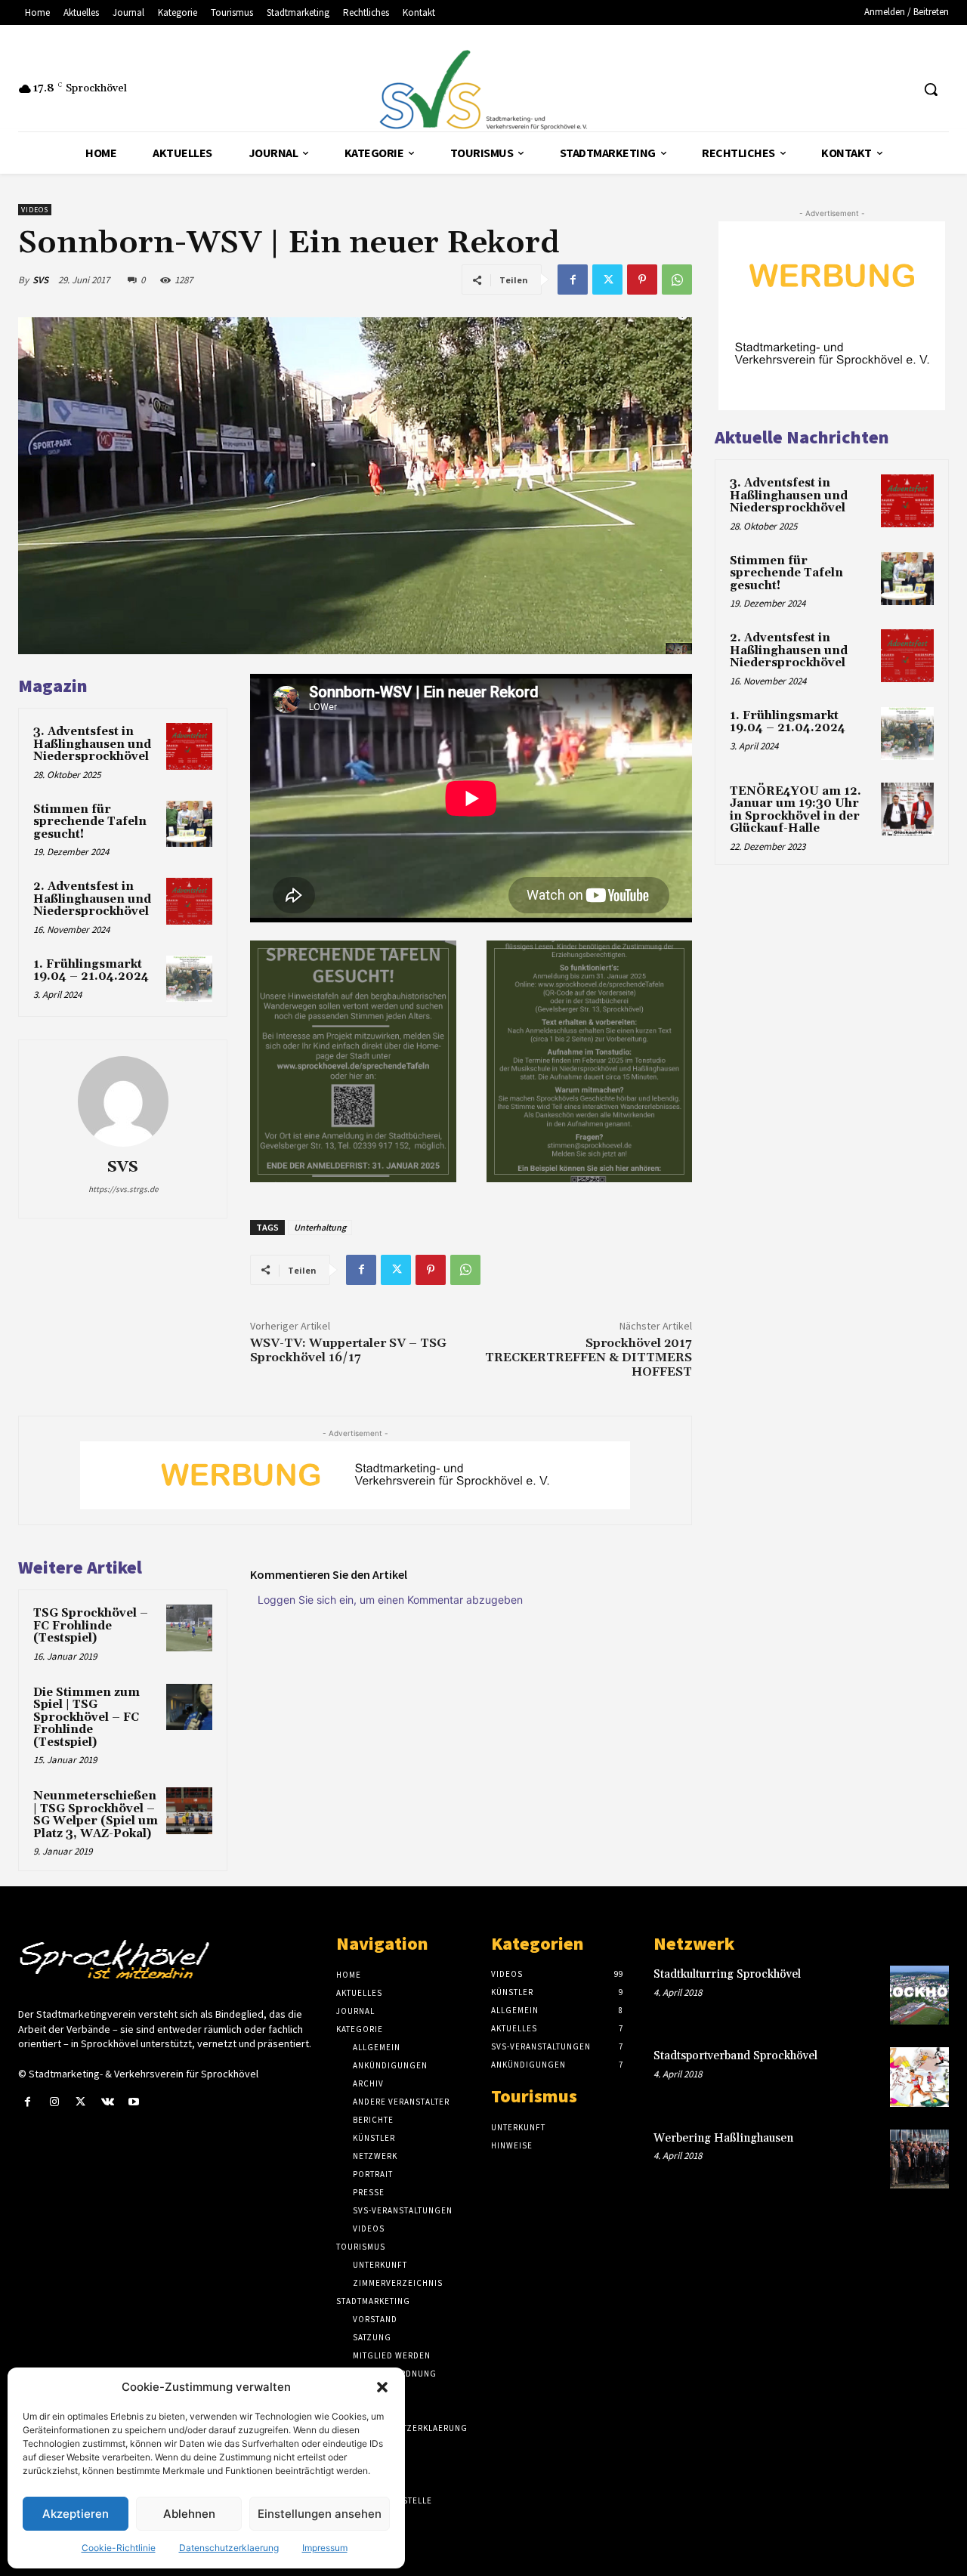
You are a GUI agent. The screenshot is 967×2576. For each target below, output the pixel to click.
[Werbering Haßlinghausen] (919, 2159)
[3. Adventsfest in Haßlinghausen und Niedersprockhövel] (190, 746)
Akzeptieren (76, 2514)
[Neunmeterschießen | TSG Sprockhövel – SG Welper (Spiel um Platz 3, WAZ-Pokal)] (190, 1811)
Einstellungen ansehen (320, 2514)
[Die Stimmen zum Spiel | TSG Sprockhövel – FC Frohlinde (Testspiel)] (190, 1707)
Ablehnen (189, 2514)
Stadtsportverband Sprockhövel (735, 2056)
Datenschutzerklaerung (229, 2548)
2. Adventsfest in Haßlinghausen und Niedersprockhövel (92, 899)
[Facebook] (573, 280)
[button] (382, 2387)
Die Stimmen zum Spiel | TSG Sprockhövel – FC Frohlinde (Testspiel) (87, 1717)
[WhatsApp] (677, 280)
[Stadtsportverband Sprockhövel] (919, 2077)
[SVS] (123, 1101)
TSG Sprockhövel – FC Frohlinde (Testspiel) (91, 1626)
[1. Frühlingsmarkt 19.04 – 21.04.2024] (190, 979)
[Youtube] (134, 2102)
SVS (40, 280)
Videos (35, 210)
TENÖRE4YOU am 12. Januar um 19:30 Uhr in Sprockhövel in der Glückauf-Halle (796, 810)
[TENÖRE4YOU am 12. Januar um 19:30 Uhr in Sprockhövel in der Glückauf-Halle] (907, 809)
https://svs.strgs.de (123, 1189)
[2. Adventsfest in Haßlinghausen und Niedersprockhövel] (190, 901)
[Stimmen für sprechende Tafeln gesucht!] (190, 824)
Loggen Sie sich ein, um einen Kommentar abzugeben (390, 1600)
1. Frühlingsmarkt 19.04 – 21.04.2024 (91, 971)
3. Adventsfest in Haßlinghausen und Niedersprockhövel (92, 744)
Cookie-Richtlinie (119, 2548)
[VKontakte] (108, 2102)
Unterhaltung (320, 1227)
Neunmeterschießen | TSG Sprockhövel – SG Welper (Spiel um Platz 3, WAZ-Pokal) (96, 1815)
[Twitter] (607, 280)
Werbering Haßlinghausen (723, 2138)
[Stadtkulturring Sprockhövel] (919, 1995)
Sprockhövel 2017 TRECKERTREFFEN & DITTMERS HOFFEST (589, 1357)
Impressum (325, 2548)
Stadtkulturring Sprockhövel (727, 1974)
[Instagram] (54, 2102)
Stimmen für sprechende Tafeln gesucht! (90, 822)
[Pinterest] (642, 280)
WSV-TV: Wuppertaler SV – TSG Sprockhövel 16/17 (348, 1350)
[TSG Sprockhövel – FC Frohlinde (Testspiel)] (190, 1628)
